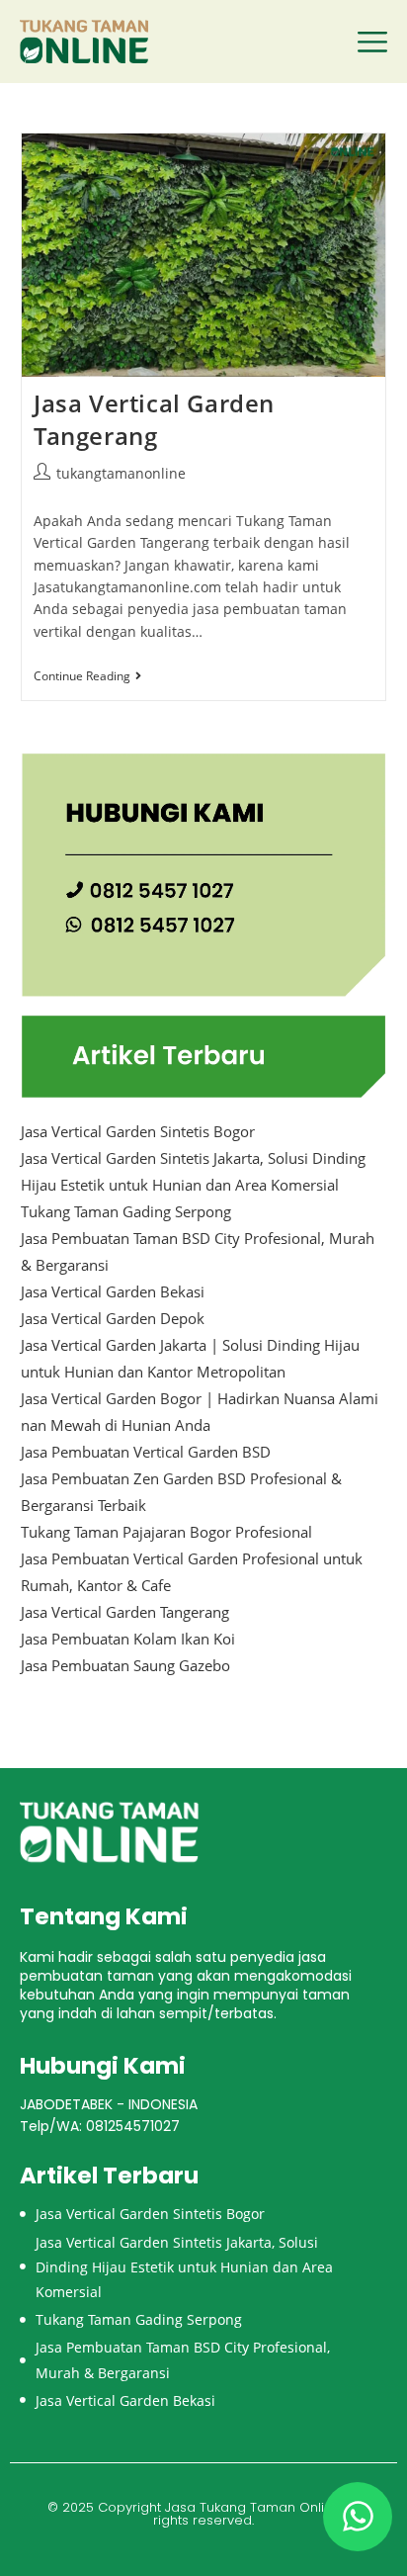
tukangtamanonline (121, 473)
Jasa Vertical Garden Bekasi (113, 1291)
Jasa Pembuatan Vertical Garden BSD (146, 1452)
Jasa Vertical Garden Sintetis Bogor (138, 1131)
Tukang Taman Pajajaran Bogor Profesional (166, 1532)
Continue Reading (87, 677)
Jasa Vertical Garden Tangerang (154, 420)
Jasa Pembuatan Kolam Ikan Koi (128, 1639)
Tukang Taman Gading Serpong (126, 1211)
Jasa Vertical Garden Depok (113, 1318)
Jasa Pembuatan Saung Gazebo (125, 1665)
